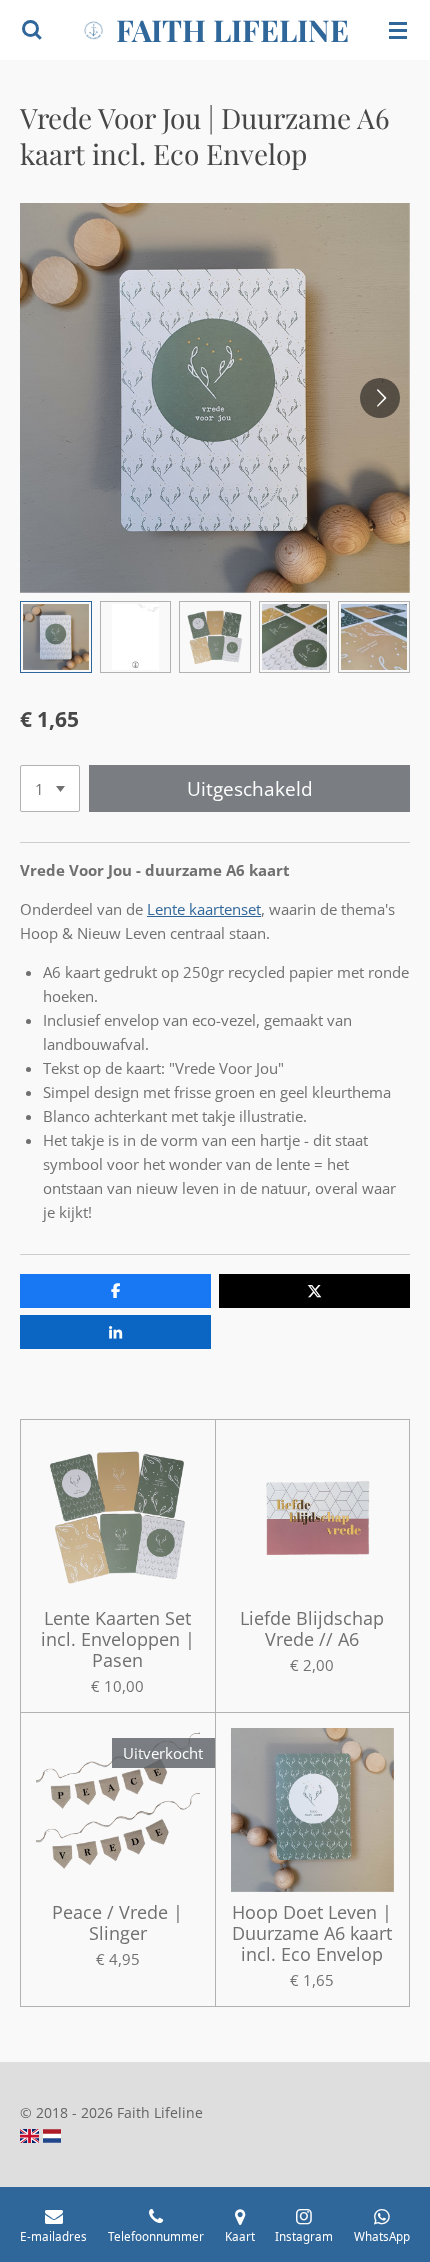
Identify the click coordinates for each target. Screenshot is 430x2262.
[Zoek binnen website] (32, 30)
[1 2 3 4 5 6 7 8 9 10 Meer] (50, 788)
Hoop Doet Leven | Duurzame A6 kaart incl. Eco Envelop (312, 1933)
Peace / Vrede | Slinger (117, 1923)
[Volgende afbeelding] (380, 398)
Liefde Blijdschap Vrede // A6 (312, 1629)
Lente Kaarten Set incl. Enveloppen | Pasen (118, 1639)
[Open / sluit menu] (398, 30)
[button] (56, 637)
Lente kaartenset (204, 909)
